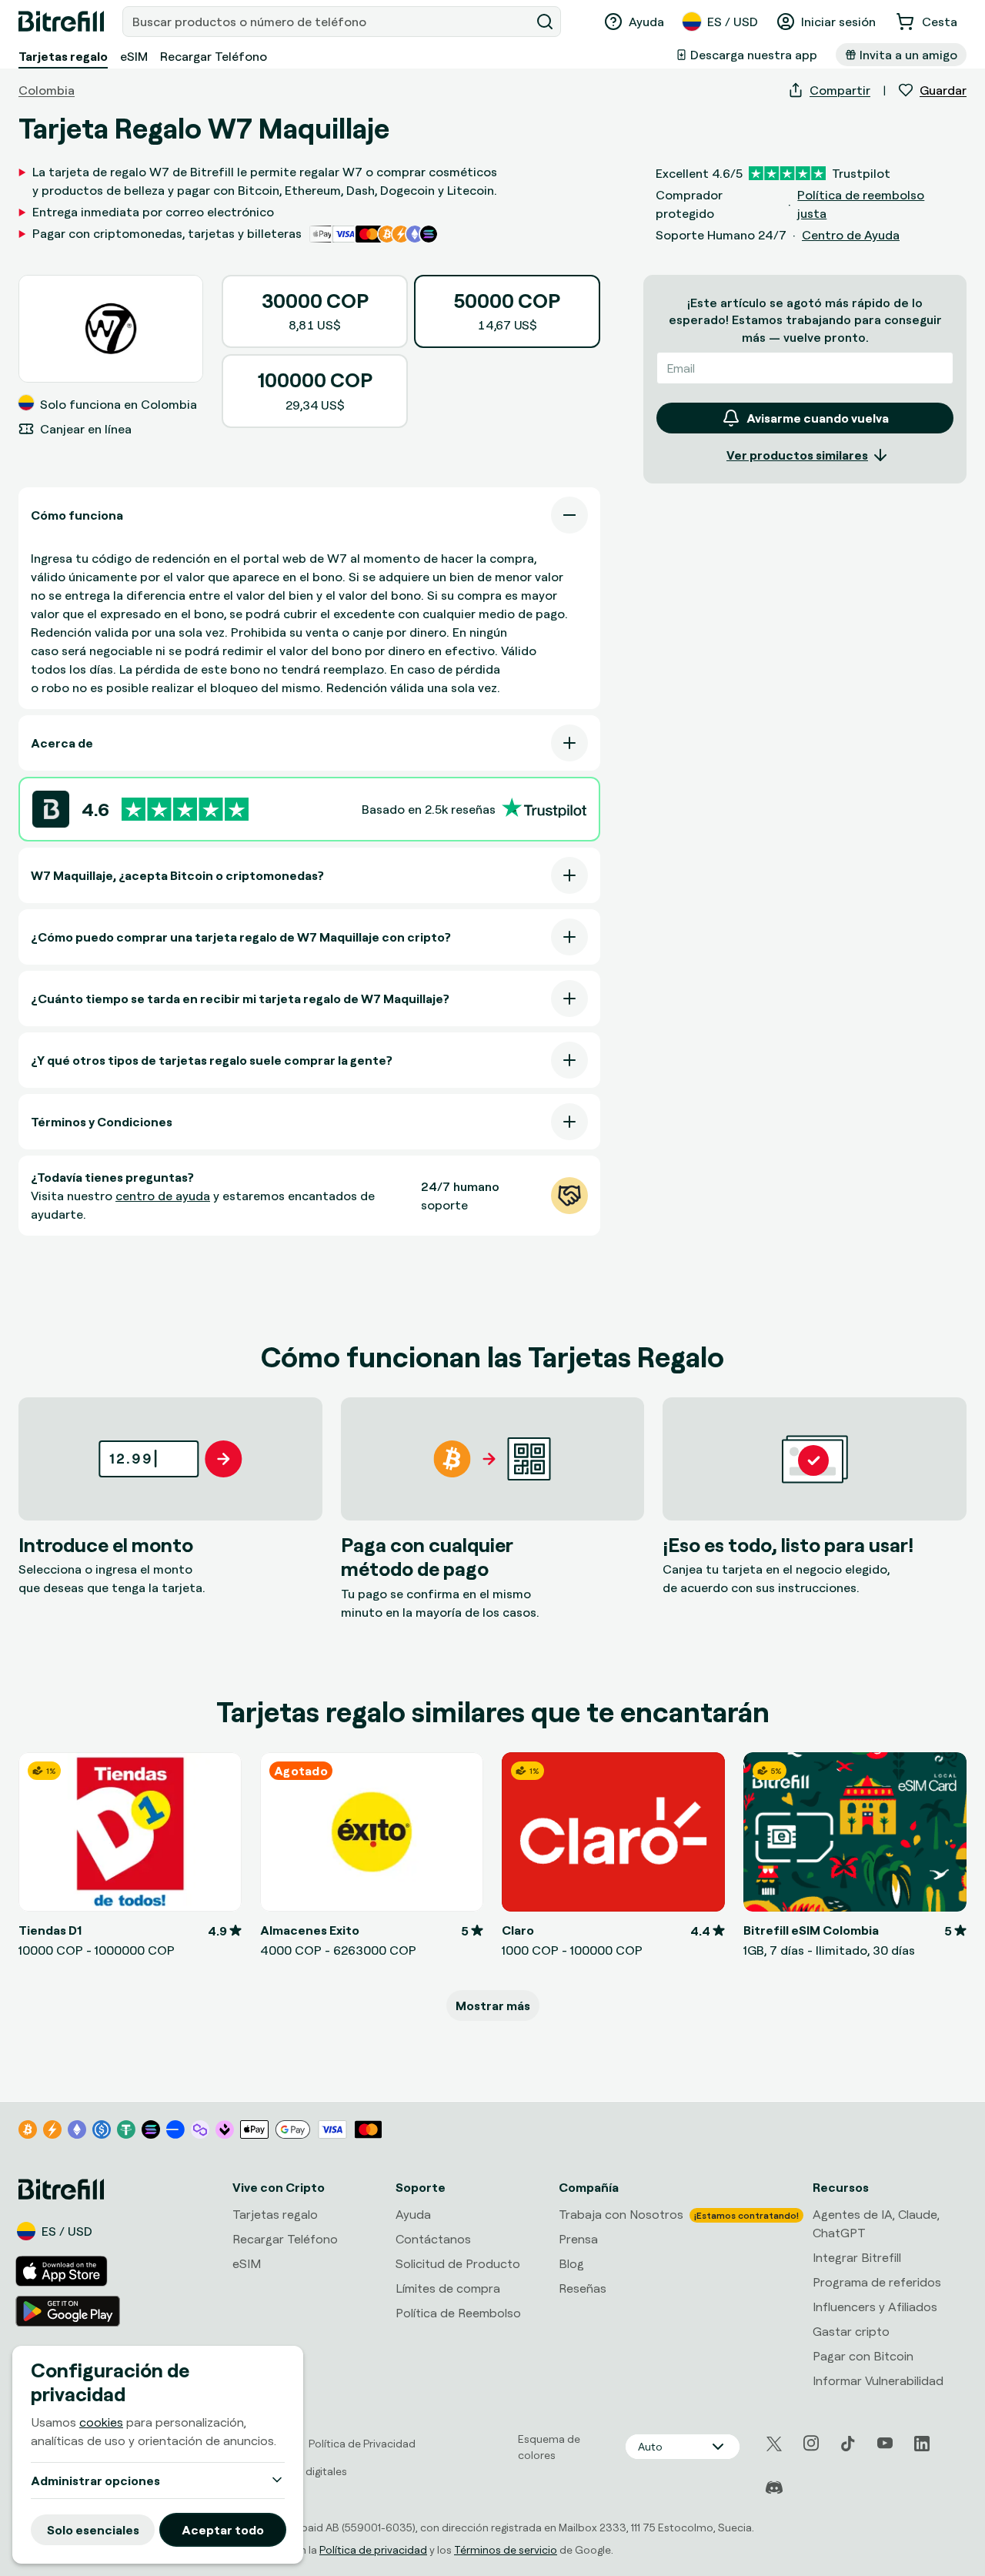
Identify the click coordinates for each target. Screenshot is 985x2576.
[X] (774, 2444)
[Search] (545, 22)
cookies (101, 2422)
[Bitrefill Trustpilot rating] (185, 810)
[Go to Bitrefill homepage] (61, 22)
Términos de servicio (506, 2549)
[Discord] (774, 2488)
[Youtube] (885, 2444)
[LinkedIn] (922, 2444)
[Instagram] (811, 2444)
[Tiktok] (848, 2444)
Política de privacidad (373, 2549)
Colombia (47, 90)
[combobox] (328, 22)
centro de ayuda (163, 1196)
